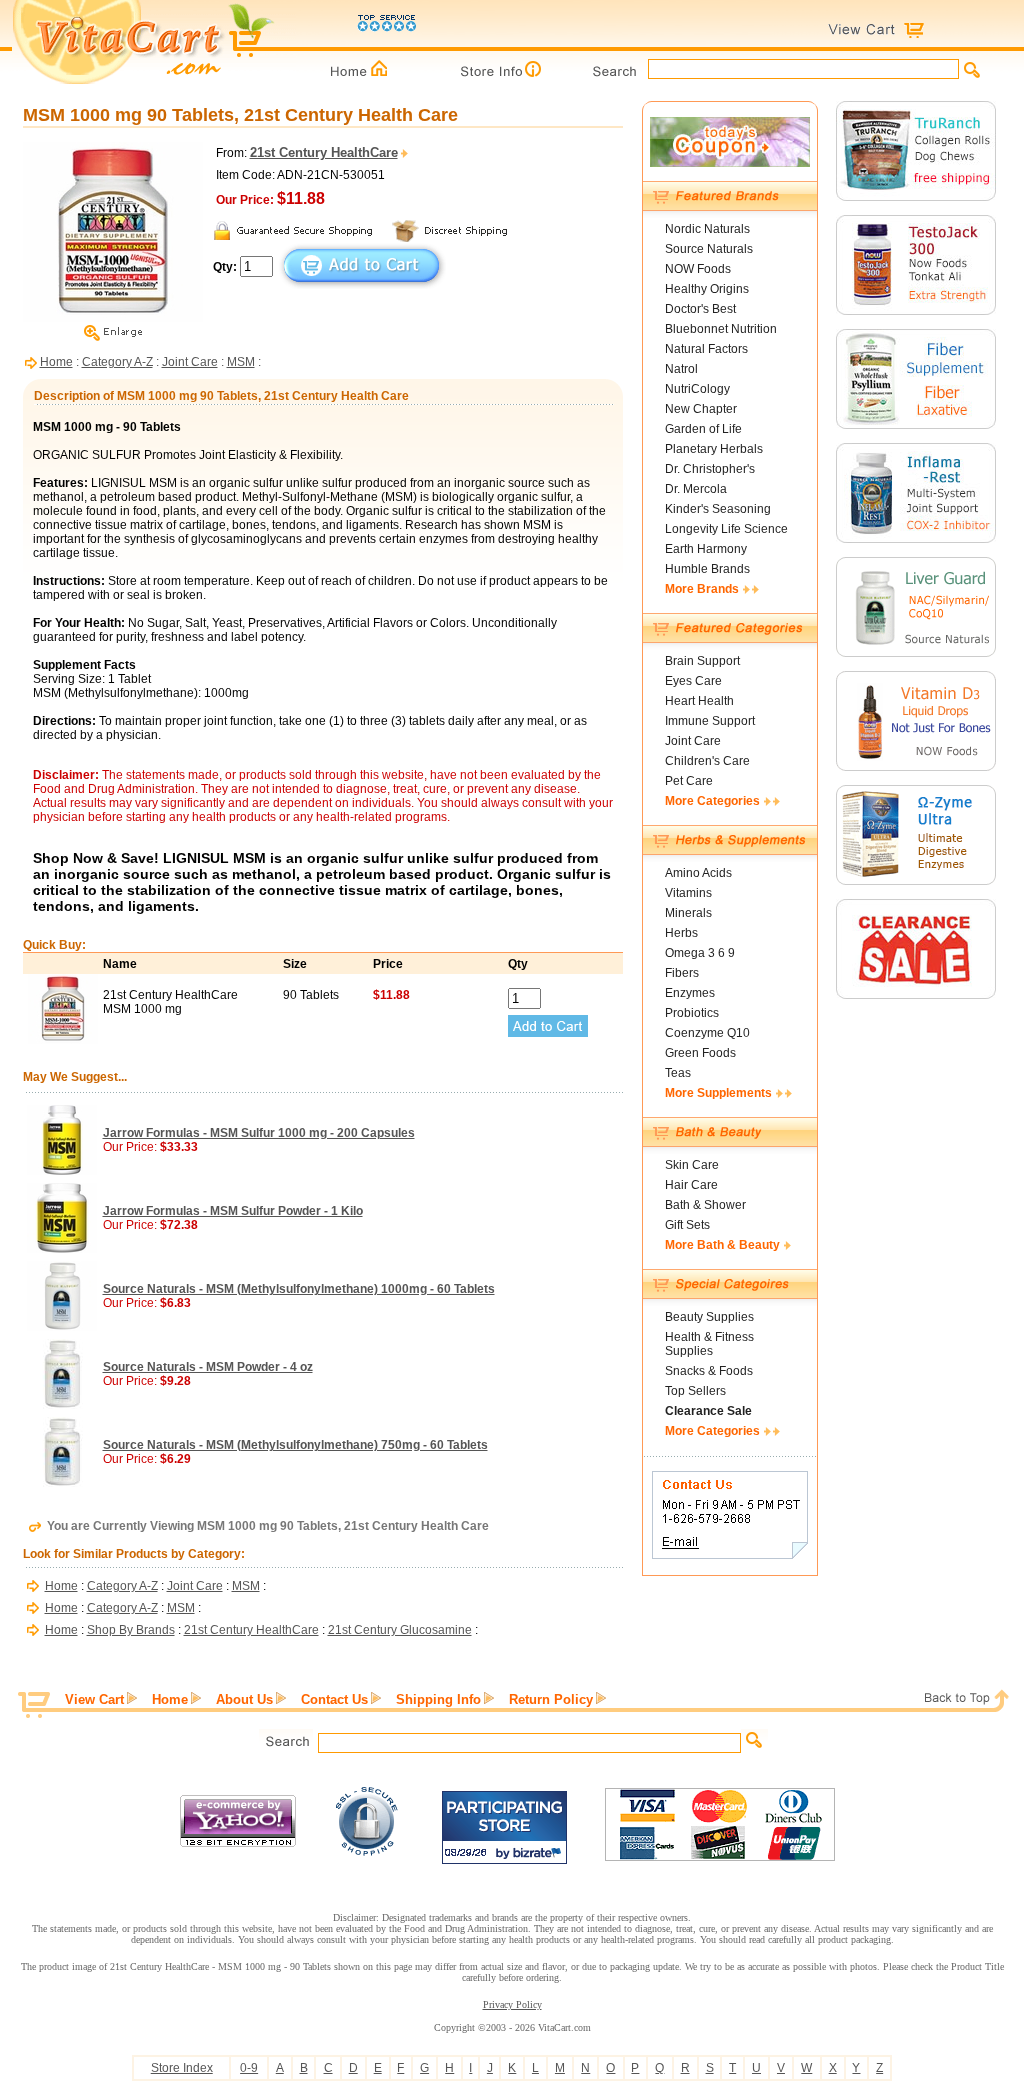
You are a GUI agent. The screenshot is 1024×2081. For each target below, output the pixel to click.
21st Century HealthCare (251, 1630)
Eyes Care (693, 681)
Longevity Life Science (726, 529)
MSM (241, 362)
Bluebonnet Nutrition (721, 329)
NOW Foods (698, 269)
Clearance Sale (708, 1411)
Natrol (681, 369)
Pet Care (689, 781)
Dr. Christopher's (710, 469)
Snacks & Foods (709, 1371)
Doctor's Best (700, 309)
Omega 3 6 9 (700, 953)
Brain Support (702, 661)
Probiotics (692, 1013)
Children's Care (707, 761)
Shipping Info (438, 1699)
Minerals (688, 913)
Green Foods (700, 1053)
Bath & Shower (705, 1205)
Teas (678, 1073)
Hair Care (691, 1185)
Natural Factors (706, 349)
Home (56, 362)
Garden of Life (703, 429)
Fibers (682, 973)
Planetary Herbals (714, 449)
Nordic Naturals (707, 229)
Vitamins (688, 893)
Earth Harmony (706, 549)
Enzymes (690, 993)
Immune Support (710, 721)
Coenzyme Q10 (707, 1033)
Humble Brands (707, 569)
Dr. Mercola (696, 489)
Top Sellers (695, 1391)
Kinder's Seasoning (718, 509)
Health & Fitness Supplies (709, 1344)
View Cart (94, 1699)
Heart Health (699, 701)
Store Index (182, 2068)
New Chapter (701, 409)
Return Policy (551, 1699)
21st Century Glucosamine (400, 1630)
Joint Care (190, 362)
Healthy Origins (707, 289)
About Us (244, 1699)
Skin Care (692, 1165)
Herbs (681, 933)
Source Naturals (709, 249)
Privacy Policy (512, 2004)
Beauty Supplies (709, 1317)
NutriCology (697, 389)
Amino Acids (698, 873)
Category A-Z (117, 362)
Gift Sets (687, 1225)
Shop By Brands (131, 1630)
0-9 (249, 2068)
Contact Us (334, 1699)
